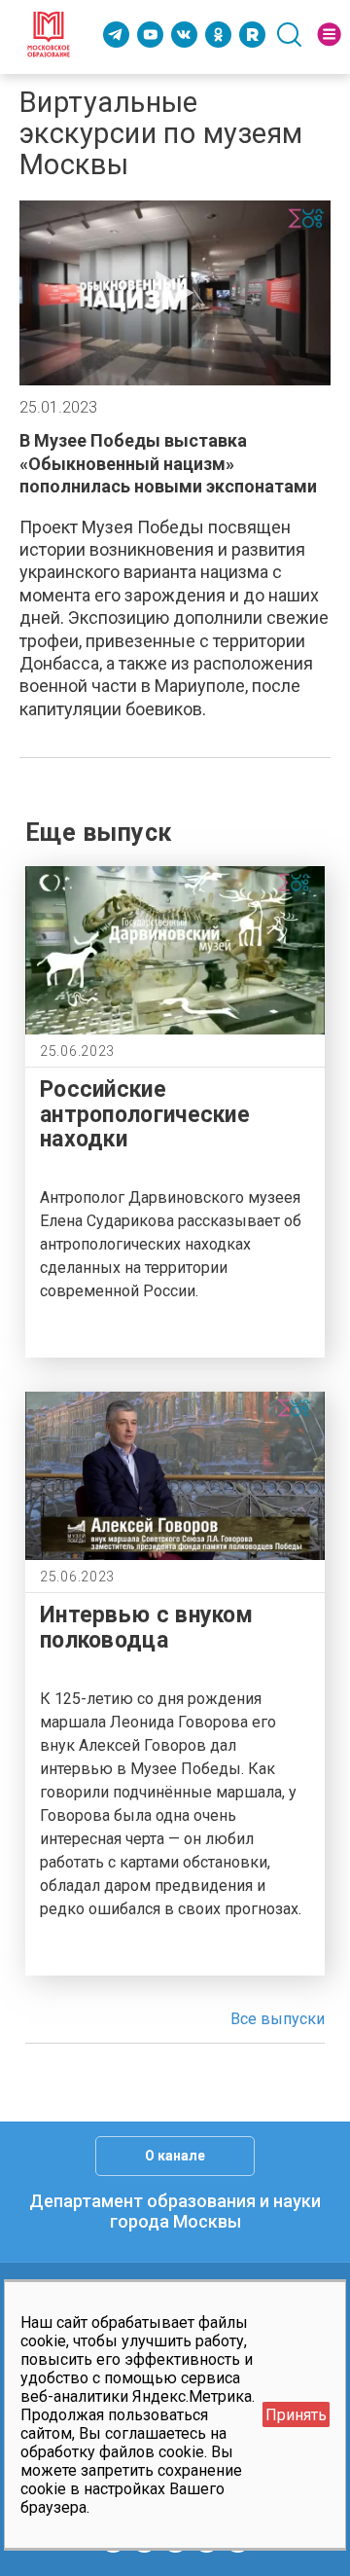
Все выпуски (278, 2019)
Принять (296, 2415)
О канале (175, 2156)
